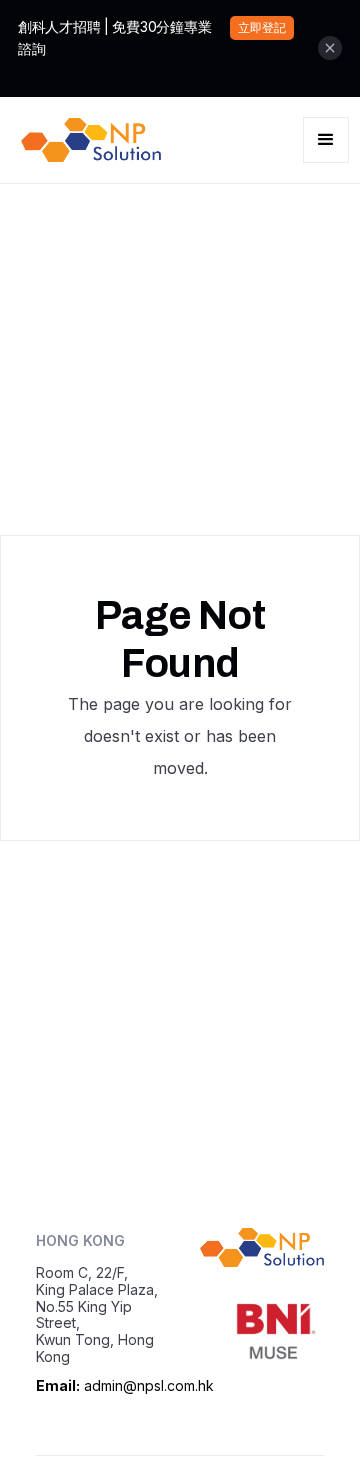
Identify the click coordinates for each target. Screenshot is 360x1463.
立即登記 (262, 27)
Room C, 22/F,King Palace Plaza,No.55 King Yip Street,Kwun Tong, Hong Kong (97, 1314)
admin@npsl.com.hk (149, 1385)
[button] (326, 140)
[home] (86, 140)
